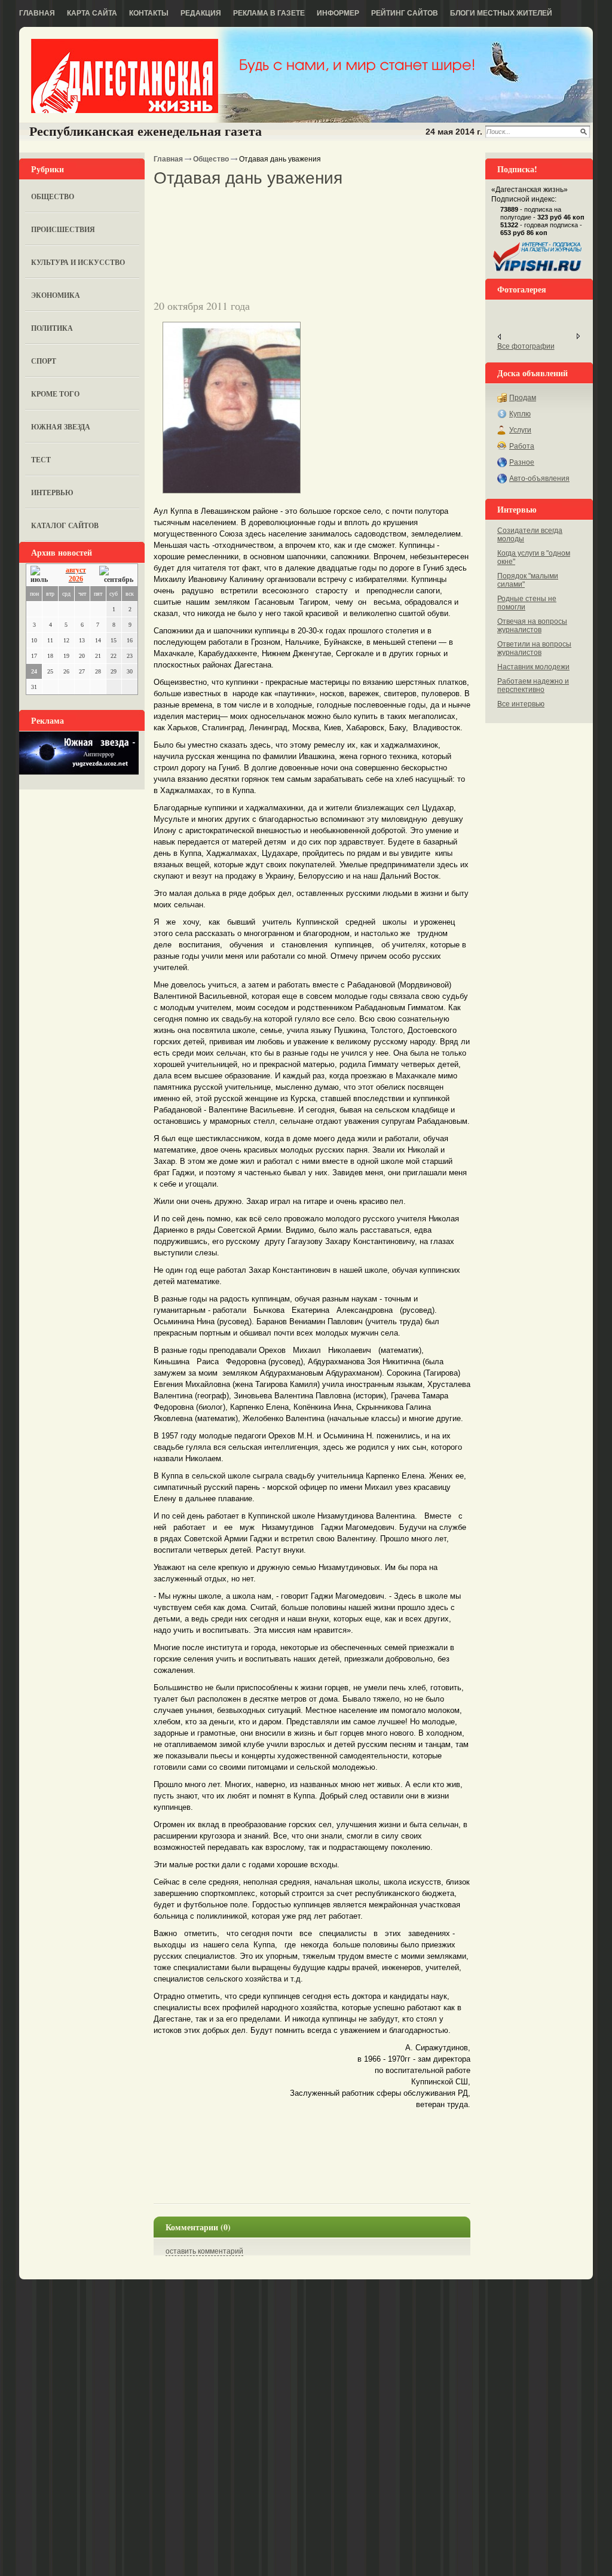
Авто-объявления (539, 478)
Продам (523, 398)
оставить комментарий (204, 2251)
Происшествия (63, 229)
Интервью (52, 493)
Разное (522, 462)
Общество (53, 196)
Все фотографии (526, 346)
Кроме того (55, 394)
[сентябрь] (116, 575)
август (76, 570)
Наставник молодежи (533, 667)
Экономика (56, 295)
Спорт (44, 361)
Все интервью (521, 704)
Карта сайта (92, 13)
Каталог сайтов (65, 525)
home (125, 76)
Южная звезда (61, 427)
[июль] (41, 575)
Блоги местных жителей (501, 13)
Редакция (201, 13)
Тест (41, 460)
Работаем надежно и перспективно (533, 685)
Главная (37, 13)
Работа (522, 446)
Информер (338, 13)
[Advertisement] (293, 209)
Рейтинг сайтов (405, 13)
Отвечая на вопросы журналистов (532, 626)
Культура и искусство (78, 262)
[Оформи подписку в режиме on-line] (538, 272)
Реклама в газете (269, 13)
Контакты (149, 13)
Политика (52, 328)
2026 (76, 579)
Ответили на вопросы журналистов (534, 648)
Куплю (520, 414)
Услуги (520, 430)
